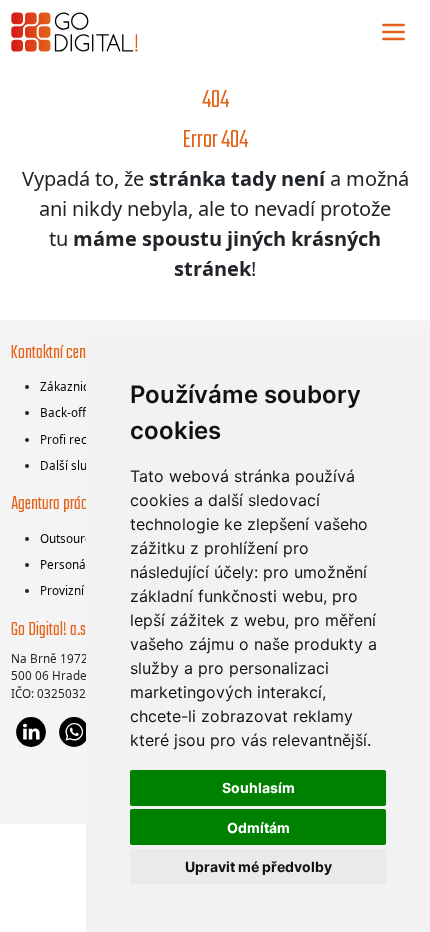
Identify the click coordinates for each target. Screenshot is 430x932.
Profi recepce (77, 439)
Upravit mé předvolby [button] (258, 866)
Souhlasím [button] (258, 787)
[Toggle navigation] (394, 31)
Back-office (71, 412)
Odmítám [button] (258, 827)
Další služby (73, 465)
